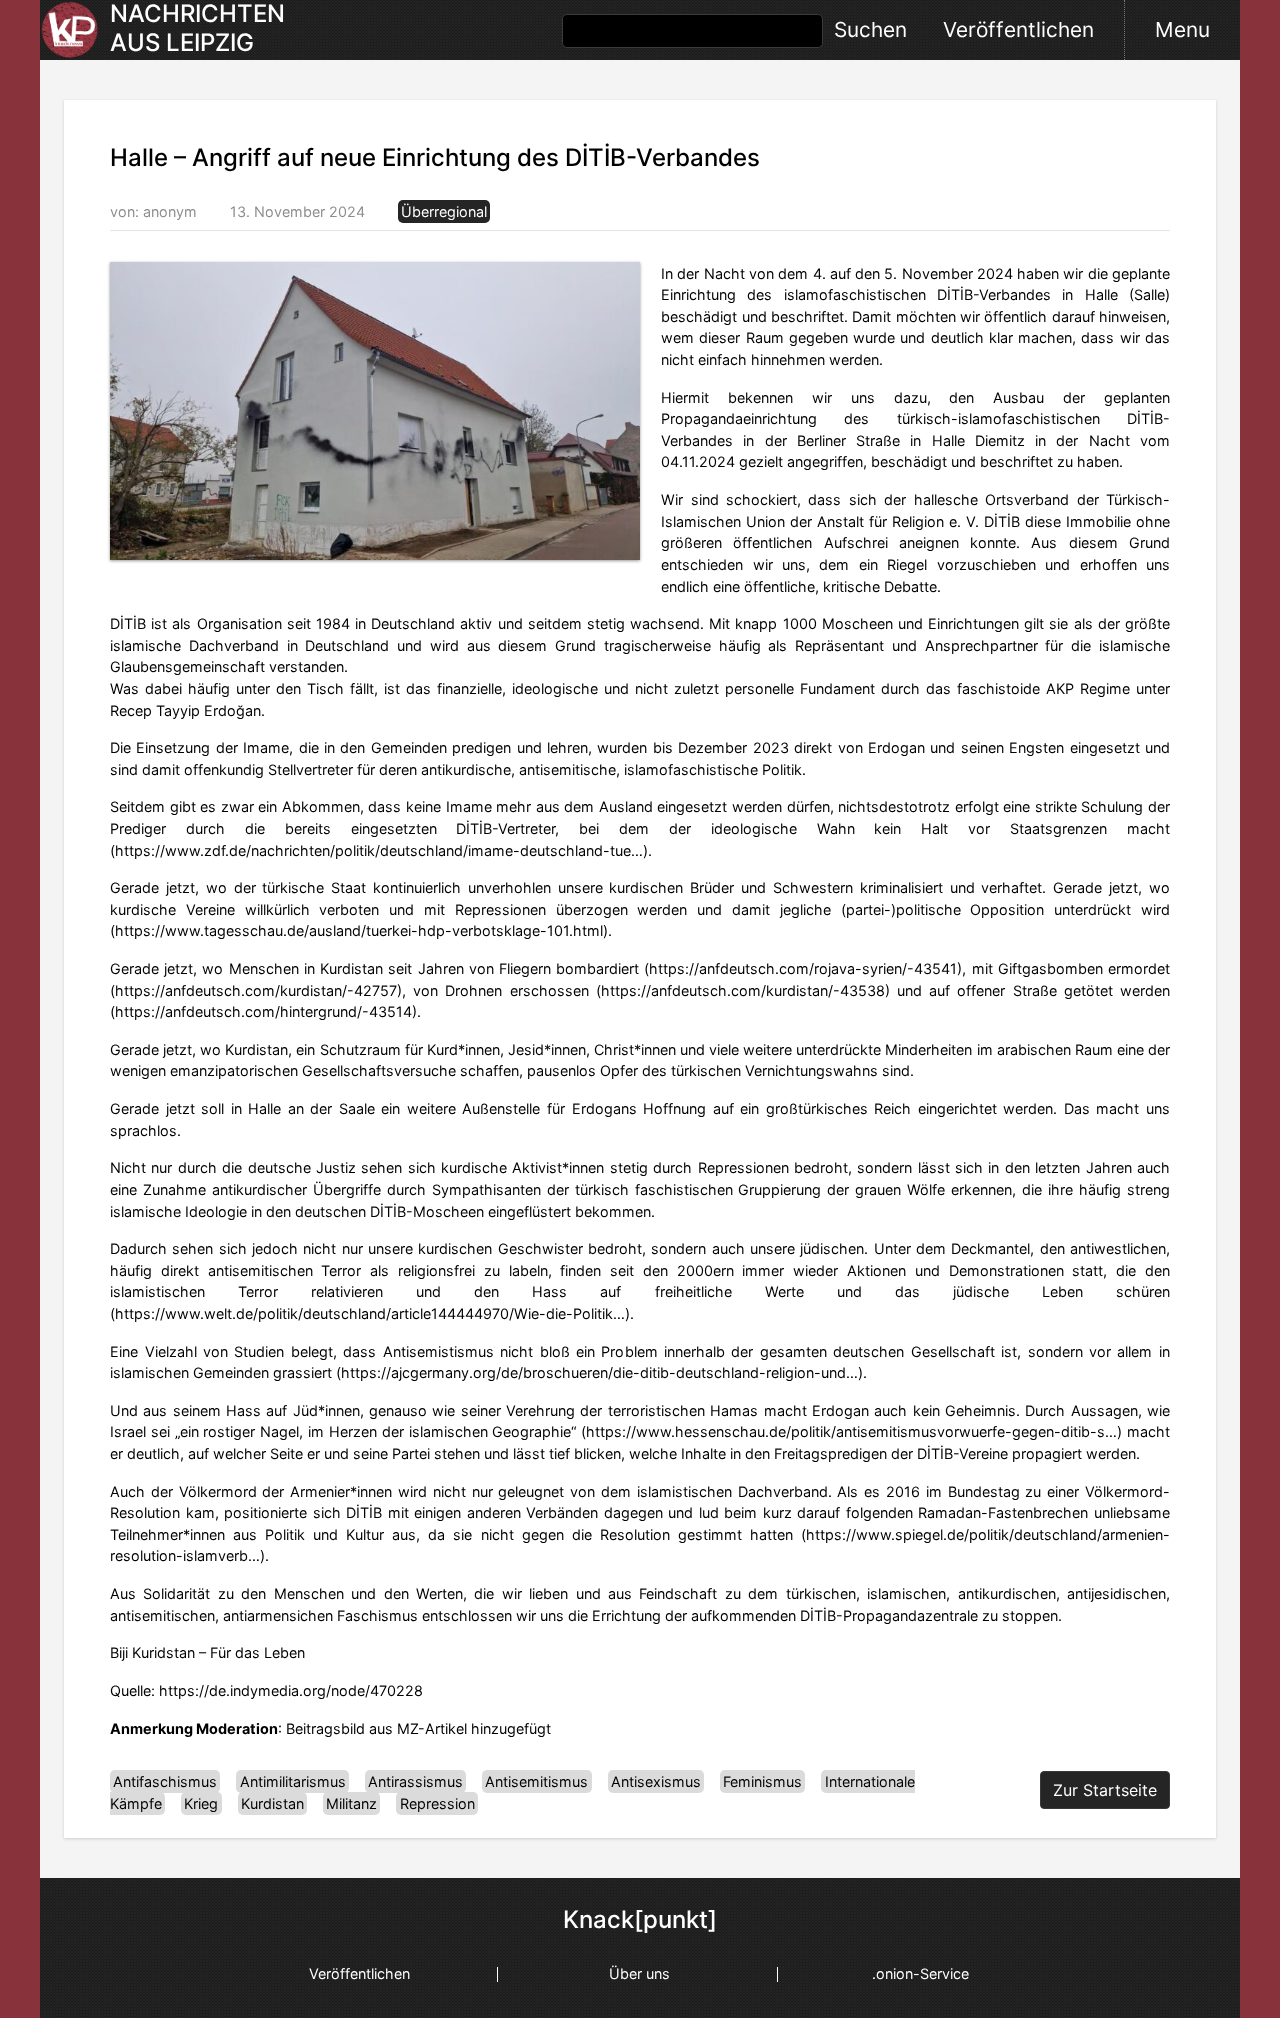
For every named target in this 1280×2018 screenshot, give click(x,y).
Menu (1182, 29)
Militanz (351, 1803)
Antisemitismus (536, 1781)
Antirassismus (415, 1781)
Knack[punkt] (640, 1920)
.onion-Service (920, 1973)
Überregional (444, 211)
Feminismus (762, 1781)
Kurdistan (272, 1803)
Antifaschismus (165, 1781)
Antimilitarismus (293, 1781)
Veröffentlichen (1018, 29)
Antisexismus (656, 1781)
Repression (437, 1803)
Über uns (639, 1973)
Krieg (201, 1803)
